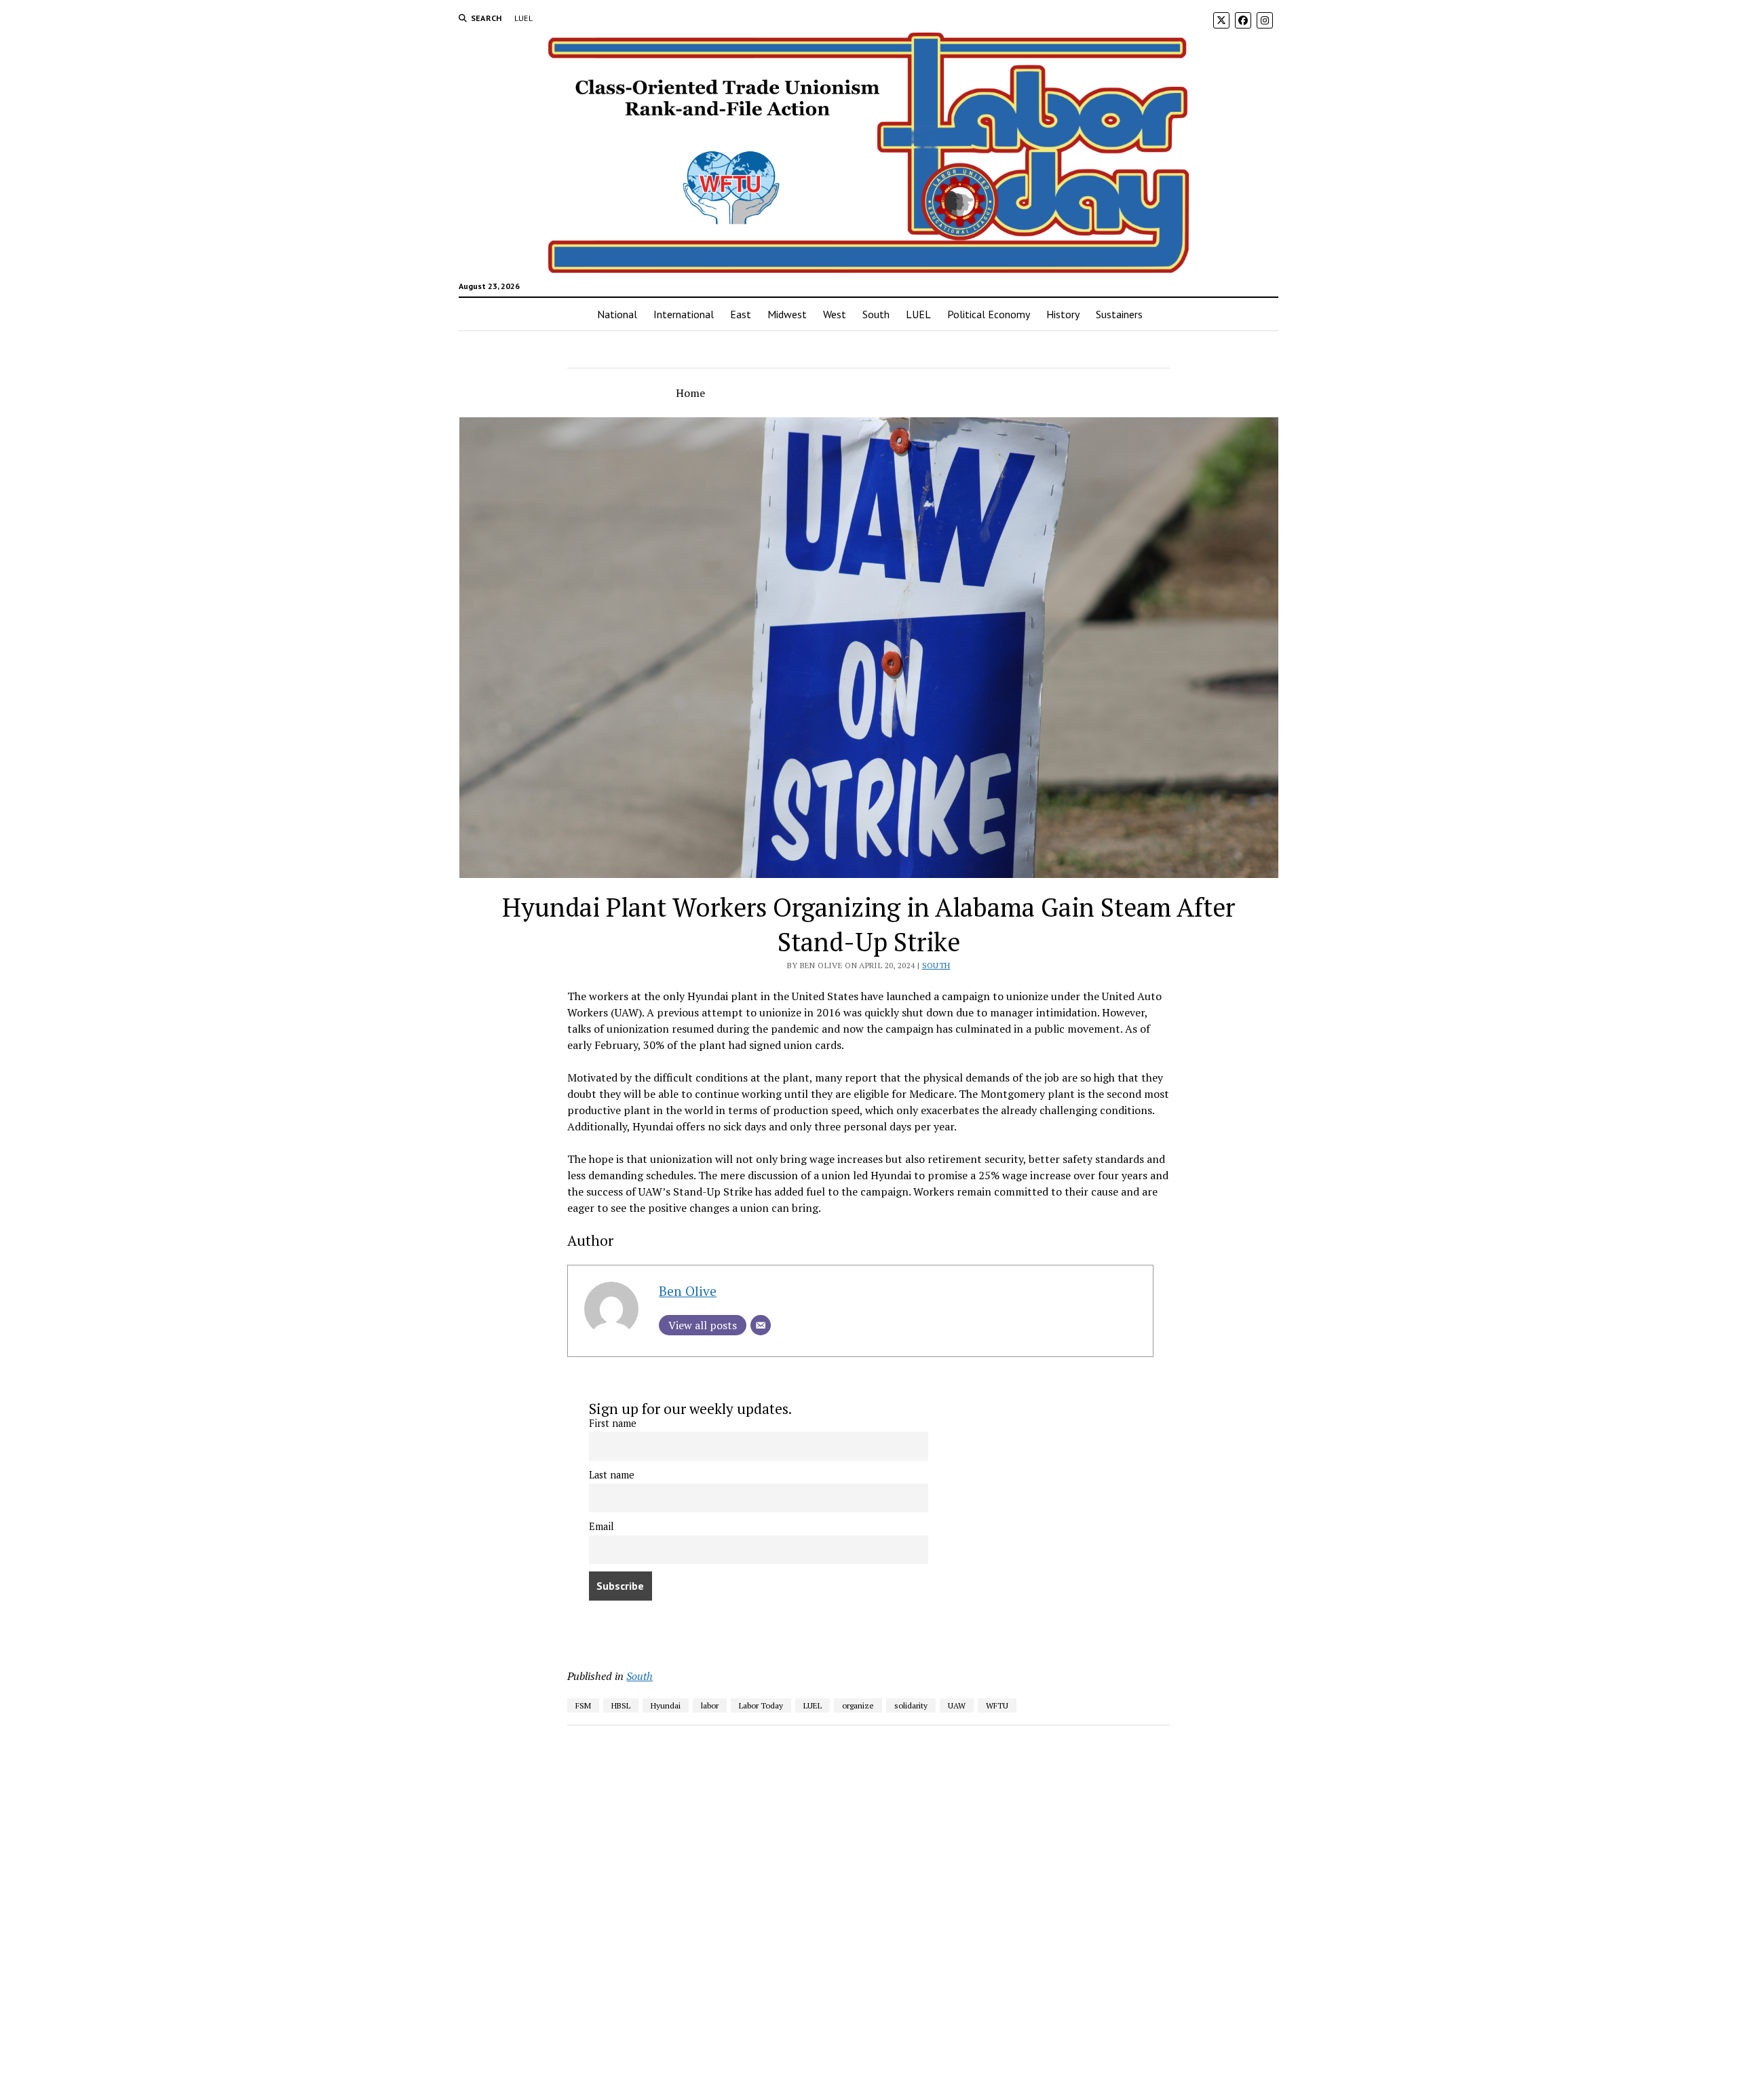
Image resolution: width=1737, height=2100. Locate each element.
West (835, 314)
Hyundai (666, 1705)
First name (613, 1423)
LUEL (523, 18)
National (617, 314)
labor (710, 1705)
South (876, 314)
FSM (583, 1705)
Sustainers (1119, 314)
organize (858, 1705)
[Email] (761, 1325)
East (741, 314)
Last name (612, 1475)
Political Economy (989, 314)
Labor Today (761, 1705)
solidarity (911, 1705)
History (1063, 314)
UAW (957, 1705)
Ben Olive (688, 1291)
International (684, 314)
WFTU (997, 1705)
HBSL (621, 1705)
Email (602, 1526)
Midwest (787, 314)
